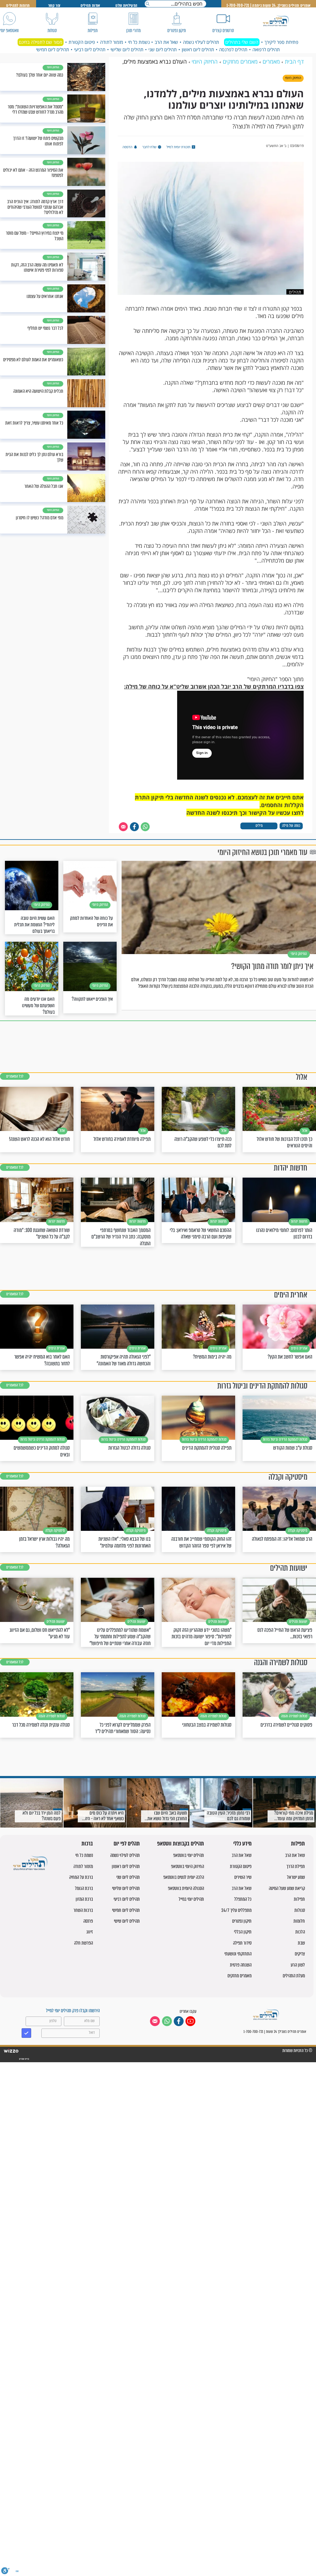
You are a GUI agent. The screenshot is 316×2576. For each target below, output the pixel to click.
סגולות (300, 1910)
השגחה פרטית (241, 1965)
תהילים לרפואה (266, 49)
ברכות (87, 1844)
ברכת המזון (84, 1899)
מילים (259, 825)
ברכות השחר (83, 1910)
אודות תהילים (90, 5)
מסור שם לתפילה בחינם (41, 42)
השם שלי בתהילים (242, 42)
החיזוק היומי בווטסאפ (187, 1866)
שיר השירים (243, 1877)
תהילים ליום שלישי (127, 49)
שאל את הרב (166, 42)
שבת (301, 1943)
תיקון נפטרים (242, 1921)
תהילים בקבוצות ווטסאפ (181, 1844)
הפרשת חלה (83, 1943)
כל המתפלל (243, 1899)
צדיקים (300, 1954)
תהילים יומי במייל (191, 1899)
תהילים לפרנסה (233, 49)
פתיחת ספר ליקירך (281, 42)
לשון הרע (298, 1965)
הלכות (300, 1932)
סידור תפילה (242, 1943)
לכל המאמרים (15, 1076)
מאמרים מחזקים (239, 1976)
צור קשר (54, 5)
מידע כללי (242, 1844)
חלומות (299, 1921)
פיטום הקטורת (82, 42)
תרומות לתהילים (18, 5)
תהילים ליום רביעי (90, 49)
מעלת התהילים (294, 1976)
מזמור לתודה (112, 42)
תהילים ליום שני (163, 49)
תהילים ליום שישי (127, 1921)
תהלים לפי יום (127, 1844)
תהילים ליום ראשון (198, 49)
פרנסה (88, 1921)
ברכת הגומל (84, 1888)
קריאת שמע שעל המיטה (287, 1888)
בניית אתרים (24, 2059)
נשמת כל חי (139, 42)
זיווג (90, 1932)
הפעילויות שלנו (126, 5)
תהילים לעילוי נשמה (201, 42)
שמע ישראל (296, 1877)
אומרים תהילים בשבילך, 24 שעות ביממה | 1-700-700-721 (268, 5)
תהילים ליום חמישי (53, 49)
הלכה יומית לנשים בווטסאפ (184, 1877)
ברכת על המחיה (81, 1877)
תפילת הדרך (296, 1866)
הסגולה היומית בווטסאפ (186, 1888)
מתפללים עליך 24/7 (236, 1910)
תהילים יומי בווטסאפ (189, 1855)
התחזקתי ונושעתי (238, 1954)
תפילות (298, 1844)
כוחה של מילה (291, 825)
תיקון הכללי (243, 1932)
